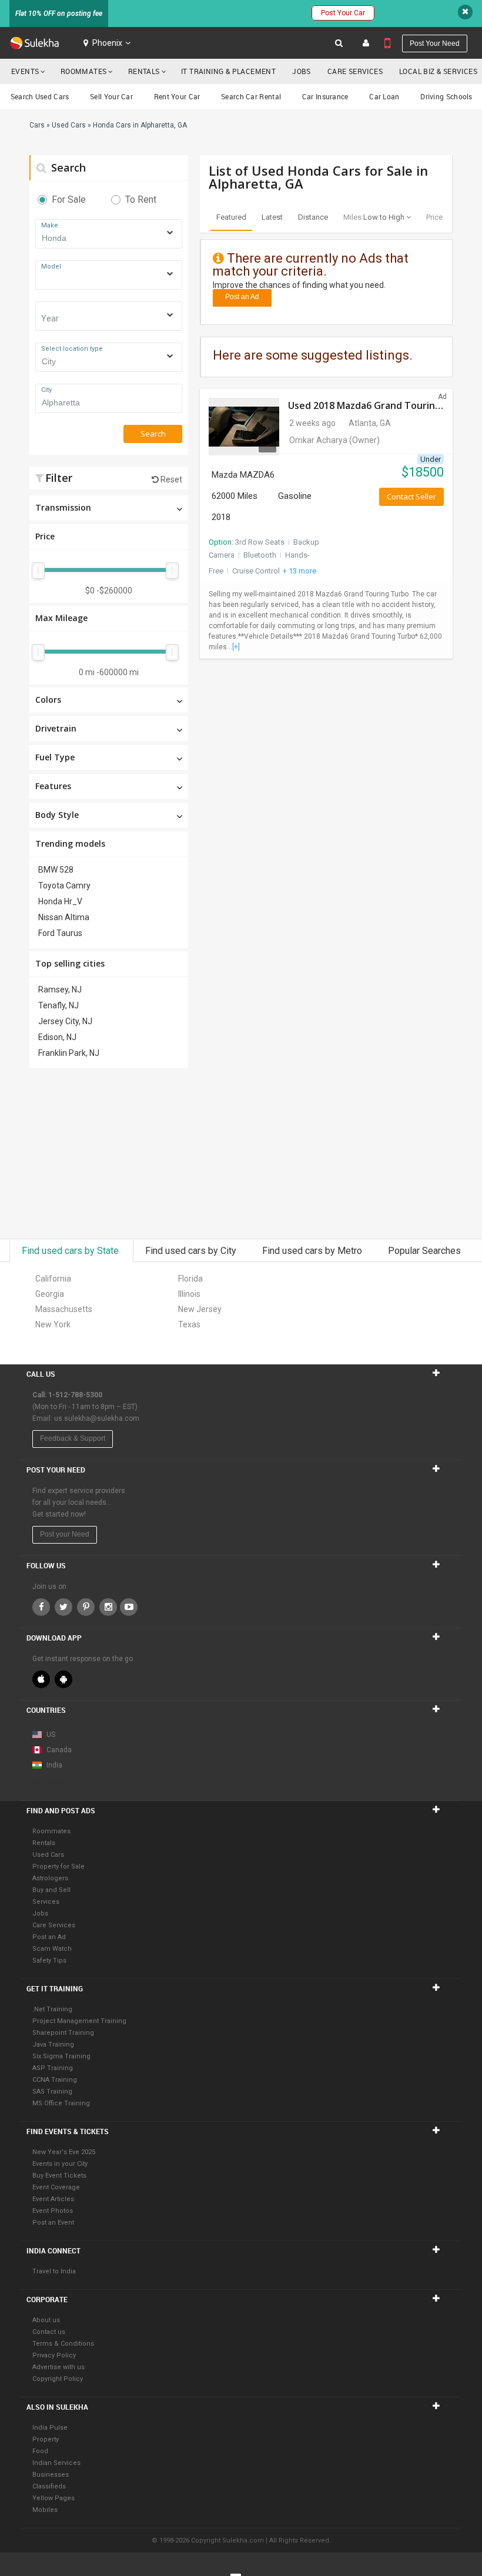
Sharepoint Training (63, 2033)
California (53, 1279)
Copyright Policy (58, 2379)
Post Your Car (343, 13)
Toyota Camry (64, 885)
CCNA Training (55, 2080)
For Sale (69, 199)
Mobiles (45, 2510)
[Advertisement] (109, 1153)
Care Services (355, 71)
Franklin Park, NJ (69, 1053)
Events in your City (60, 2164)
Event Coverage (56, 2187)
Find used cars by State (71, 1251)
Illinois (189, 1294)
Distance (313, 217)
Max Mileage (61, 618)
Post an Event (53, 2223)
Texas (189, 1324)
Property (46, 2439)
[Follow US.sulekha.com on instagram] (108, 1607)
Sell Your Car (111, 96)
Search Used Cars (40, 96)
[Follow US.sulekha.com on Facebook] (41, 1607)
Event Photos (53, 2211)
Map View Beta (56, 1783)
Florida (190, 1279)
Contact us (49, 2332)
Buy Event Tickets (59, 2176)
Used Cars (48, 1855)
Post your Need (65, 1534)
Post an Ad (242, 297)
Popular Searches (424, 1251)
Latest (272, 217)
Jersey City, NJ (65, 1021)
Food (40, 2451)
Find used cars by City (192, 1251)
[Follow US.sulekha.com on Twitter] (63, 1607)
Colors (48, 700)
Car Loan (384, 96)
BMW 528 (56, 870)
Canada (58, 1750)
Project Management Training (79, 2021)
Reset (170, 479)
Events (25, 71)
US (50, 1735)
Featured (231, 217)
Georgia (50, 1294)
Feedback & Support (73, 1438)
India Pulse (50, 2428)
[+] (236, 647)
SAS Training (52, 2092)
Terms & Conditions (63, 2344)
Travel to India (54, 2271)
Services (46, 1902)
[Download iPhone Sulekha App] (41, 1679)
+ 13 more (299, 571)
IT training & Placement (228, 71)
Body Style (57, 815)
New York (53, 1324)
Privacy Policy (54, 2355)
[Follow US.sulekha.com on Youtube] (129, 1607)
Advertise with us (58, 2367)
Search (67, 167)
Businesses (51, 2475)
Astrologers (50, 1878)
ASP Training (53, 2068)
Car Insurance (325, 96)
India (53, 1765)
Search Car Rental (251, 96)
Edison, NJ (57, 1037)
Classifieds (49, 2486)
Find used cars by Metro (313, 1251)
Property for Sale (58, 1866)
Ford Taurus (60, 933)
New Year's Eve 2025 (64, 2152)
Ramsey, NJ (60, 990)
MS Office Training (61, 2103)
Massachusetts (64, 1309)
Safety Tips (49, 1960)
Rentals (144, 71)
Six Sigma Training (61, 2056)
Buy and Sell (51, 1890)
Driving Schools (446, 96)
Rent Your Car (177, 96)
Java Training (53, 2045)
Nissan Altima (64, 917)
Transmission (63, 507)
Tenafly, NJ (58, 1005)
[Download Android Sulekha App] (63, 1679)
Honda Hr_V (60, 901)
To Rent (141, 199)
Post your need (435, 43)
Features (53, 786)
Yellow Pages (53, 2498)
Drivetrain (56, 728)
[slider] (38, 571)
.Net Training (52, 2009)
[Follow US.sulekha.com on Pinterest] (86, 1607)
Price (45, 536)
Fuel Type (55, 757)
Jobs (302, 71)
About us (46, 2320)
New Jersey (200, 1309)
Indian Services (56, 2463)
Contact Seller (411, 497)
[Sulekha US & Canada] (34, 43)
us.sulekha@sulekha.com (97, 1418)
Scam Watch (52, 1949)
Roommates (84, 71)
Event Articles (53, 2199)
